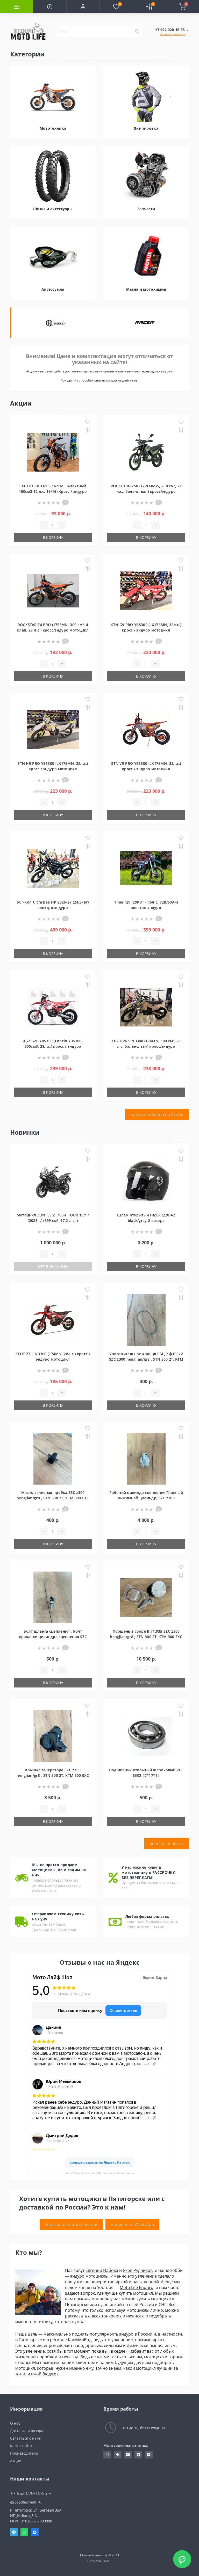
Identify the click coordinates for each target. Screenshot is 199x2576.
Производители (24, 2453)
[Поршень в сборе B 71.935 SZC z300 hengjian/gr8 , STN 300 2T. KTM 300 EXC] (146, 1597)
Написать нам (98, 2561)
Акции (16, 2461)
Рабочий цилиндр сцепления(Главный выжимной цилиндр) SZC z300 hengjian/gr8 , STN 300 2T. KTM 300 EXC (146, 1498)
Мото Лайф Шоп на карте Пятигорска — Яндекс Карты (100, 2173)
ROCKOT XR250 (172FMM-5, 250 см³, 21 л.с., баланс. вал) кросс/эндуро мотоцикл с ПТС (146, 491)
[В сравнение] (88, 430)
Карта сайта (21, 2446)
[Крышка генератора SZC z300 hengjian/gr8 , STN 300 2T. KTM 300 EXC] (53, 1736)
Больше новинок (167, 1844)
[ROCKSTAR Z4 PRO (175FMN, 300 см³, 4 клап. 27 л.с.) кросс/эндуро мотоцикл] (53, 590)
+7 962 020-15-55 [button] (29, 2493)
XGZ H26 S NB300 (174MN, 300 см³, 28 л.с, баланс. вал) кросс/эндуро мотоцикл (146, 1046)
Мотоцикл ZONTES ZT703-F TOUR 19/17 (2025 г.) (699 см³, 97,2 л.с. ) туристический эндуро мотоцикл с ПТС (53, 1220)
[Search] (137, 32)
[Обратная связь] (182, 2559)
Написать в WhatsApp (132, 2225)
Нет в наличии (53, 1267)
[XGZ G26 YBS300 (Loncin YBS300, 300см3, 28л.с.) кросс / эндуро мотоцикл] (53, 1007)
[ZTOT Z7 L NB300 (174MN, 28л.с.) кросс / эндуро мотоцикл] (53, 1320)
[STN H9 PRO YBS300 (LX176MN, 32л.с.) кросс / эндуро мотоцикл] (53, 729)
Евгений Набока (102, 2270)
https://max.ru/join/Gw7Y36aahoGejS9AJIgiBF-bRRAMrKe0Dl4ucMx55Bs (138, 2455)
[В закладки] (88, 422)
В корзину (53, 537)
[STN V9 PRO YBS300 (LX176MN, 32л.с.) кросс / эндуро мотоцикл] (146, 729)
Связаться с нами (26, 2438)
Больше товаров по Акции (157, 1114)
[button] (83, 6)
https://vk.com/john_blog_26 (118, 2455)
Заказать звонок (172, 34)
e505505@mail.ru (26, 2502)
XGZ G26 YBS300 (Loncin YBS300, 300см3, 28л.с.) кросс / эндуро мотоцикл (53, 1046)
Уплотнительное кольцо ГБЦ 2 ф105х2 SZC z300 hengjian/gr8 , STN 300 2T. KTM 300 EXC (146, 1359)
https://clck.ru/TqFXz (128, 2455)
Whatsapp (24, 2532)
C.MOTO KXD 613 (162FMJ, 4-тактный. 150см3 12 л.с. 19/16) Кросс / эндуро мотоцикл (53, 491)
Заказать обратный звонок (71, 2225)
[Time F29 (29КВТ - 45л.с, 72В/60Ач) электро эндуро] (146, 868)
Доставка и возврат (28, 2431)
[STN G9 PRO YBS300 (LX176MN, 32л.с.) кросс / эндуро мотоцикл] (146, 590)
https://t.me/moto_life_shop (149, 2455)
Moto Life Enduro (137, 2287)
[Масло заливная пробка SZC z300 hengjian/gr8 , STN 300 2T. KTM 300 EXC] (53, 1458)
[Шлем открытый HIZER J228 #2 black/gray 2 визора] (146, 1181)
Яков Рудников (138, 2270)
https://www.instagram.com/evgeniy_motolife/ (107, 2455)
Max (35, 2532)
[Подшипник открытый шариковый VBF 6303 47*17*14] (146, 1736)
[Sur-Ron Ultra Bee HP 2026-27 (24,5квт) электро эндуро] (53, 868)
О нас (15, 2423)
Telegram (14, 2532)
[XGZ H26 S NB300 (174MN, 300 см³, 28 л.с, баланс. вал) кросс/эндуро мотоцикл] (146, 1007)
